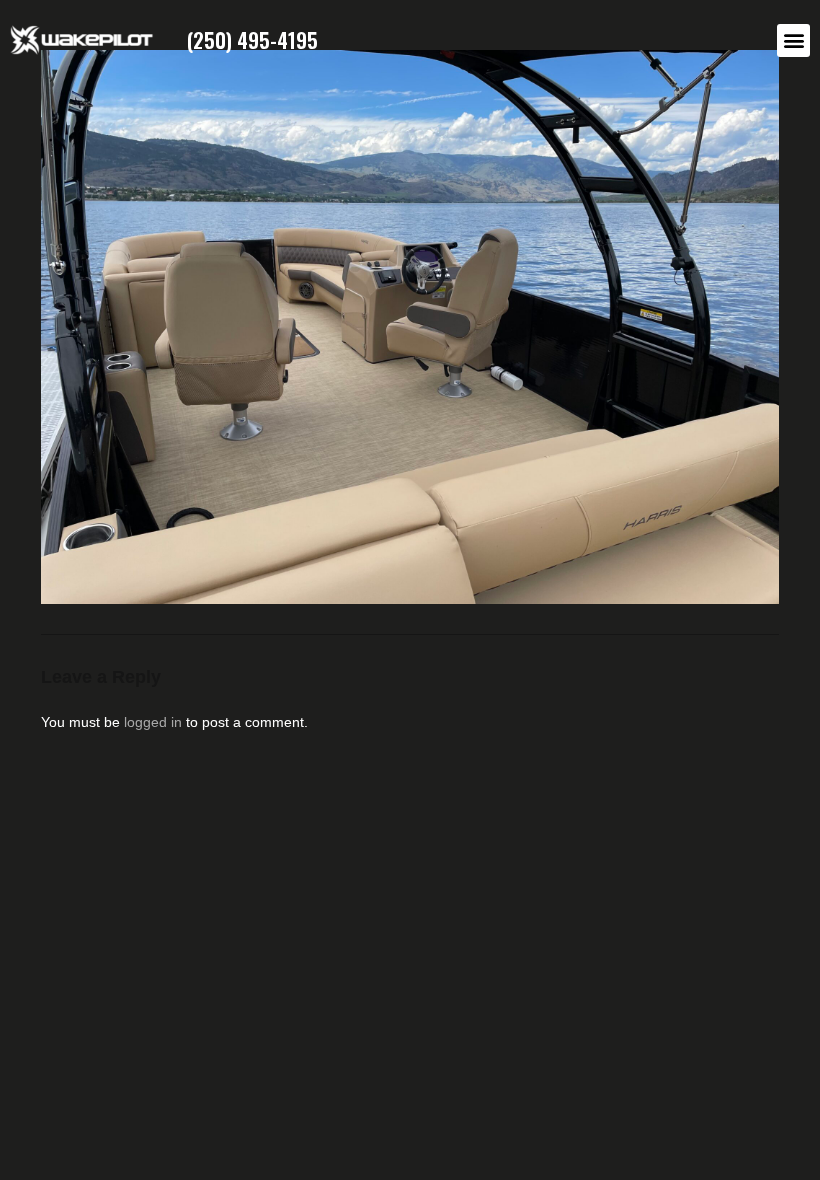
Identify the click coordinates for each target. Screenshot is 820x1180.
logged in (153, 722)
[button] (793, 40)
